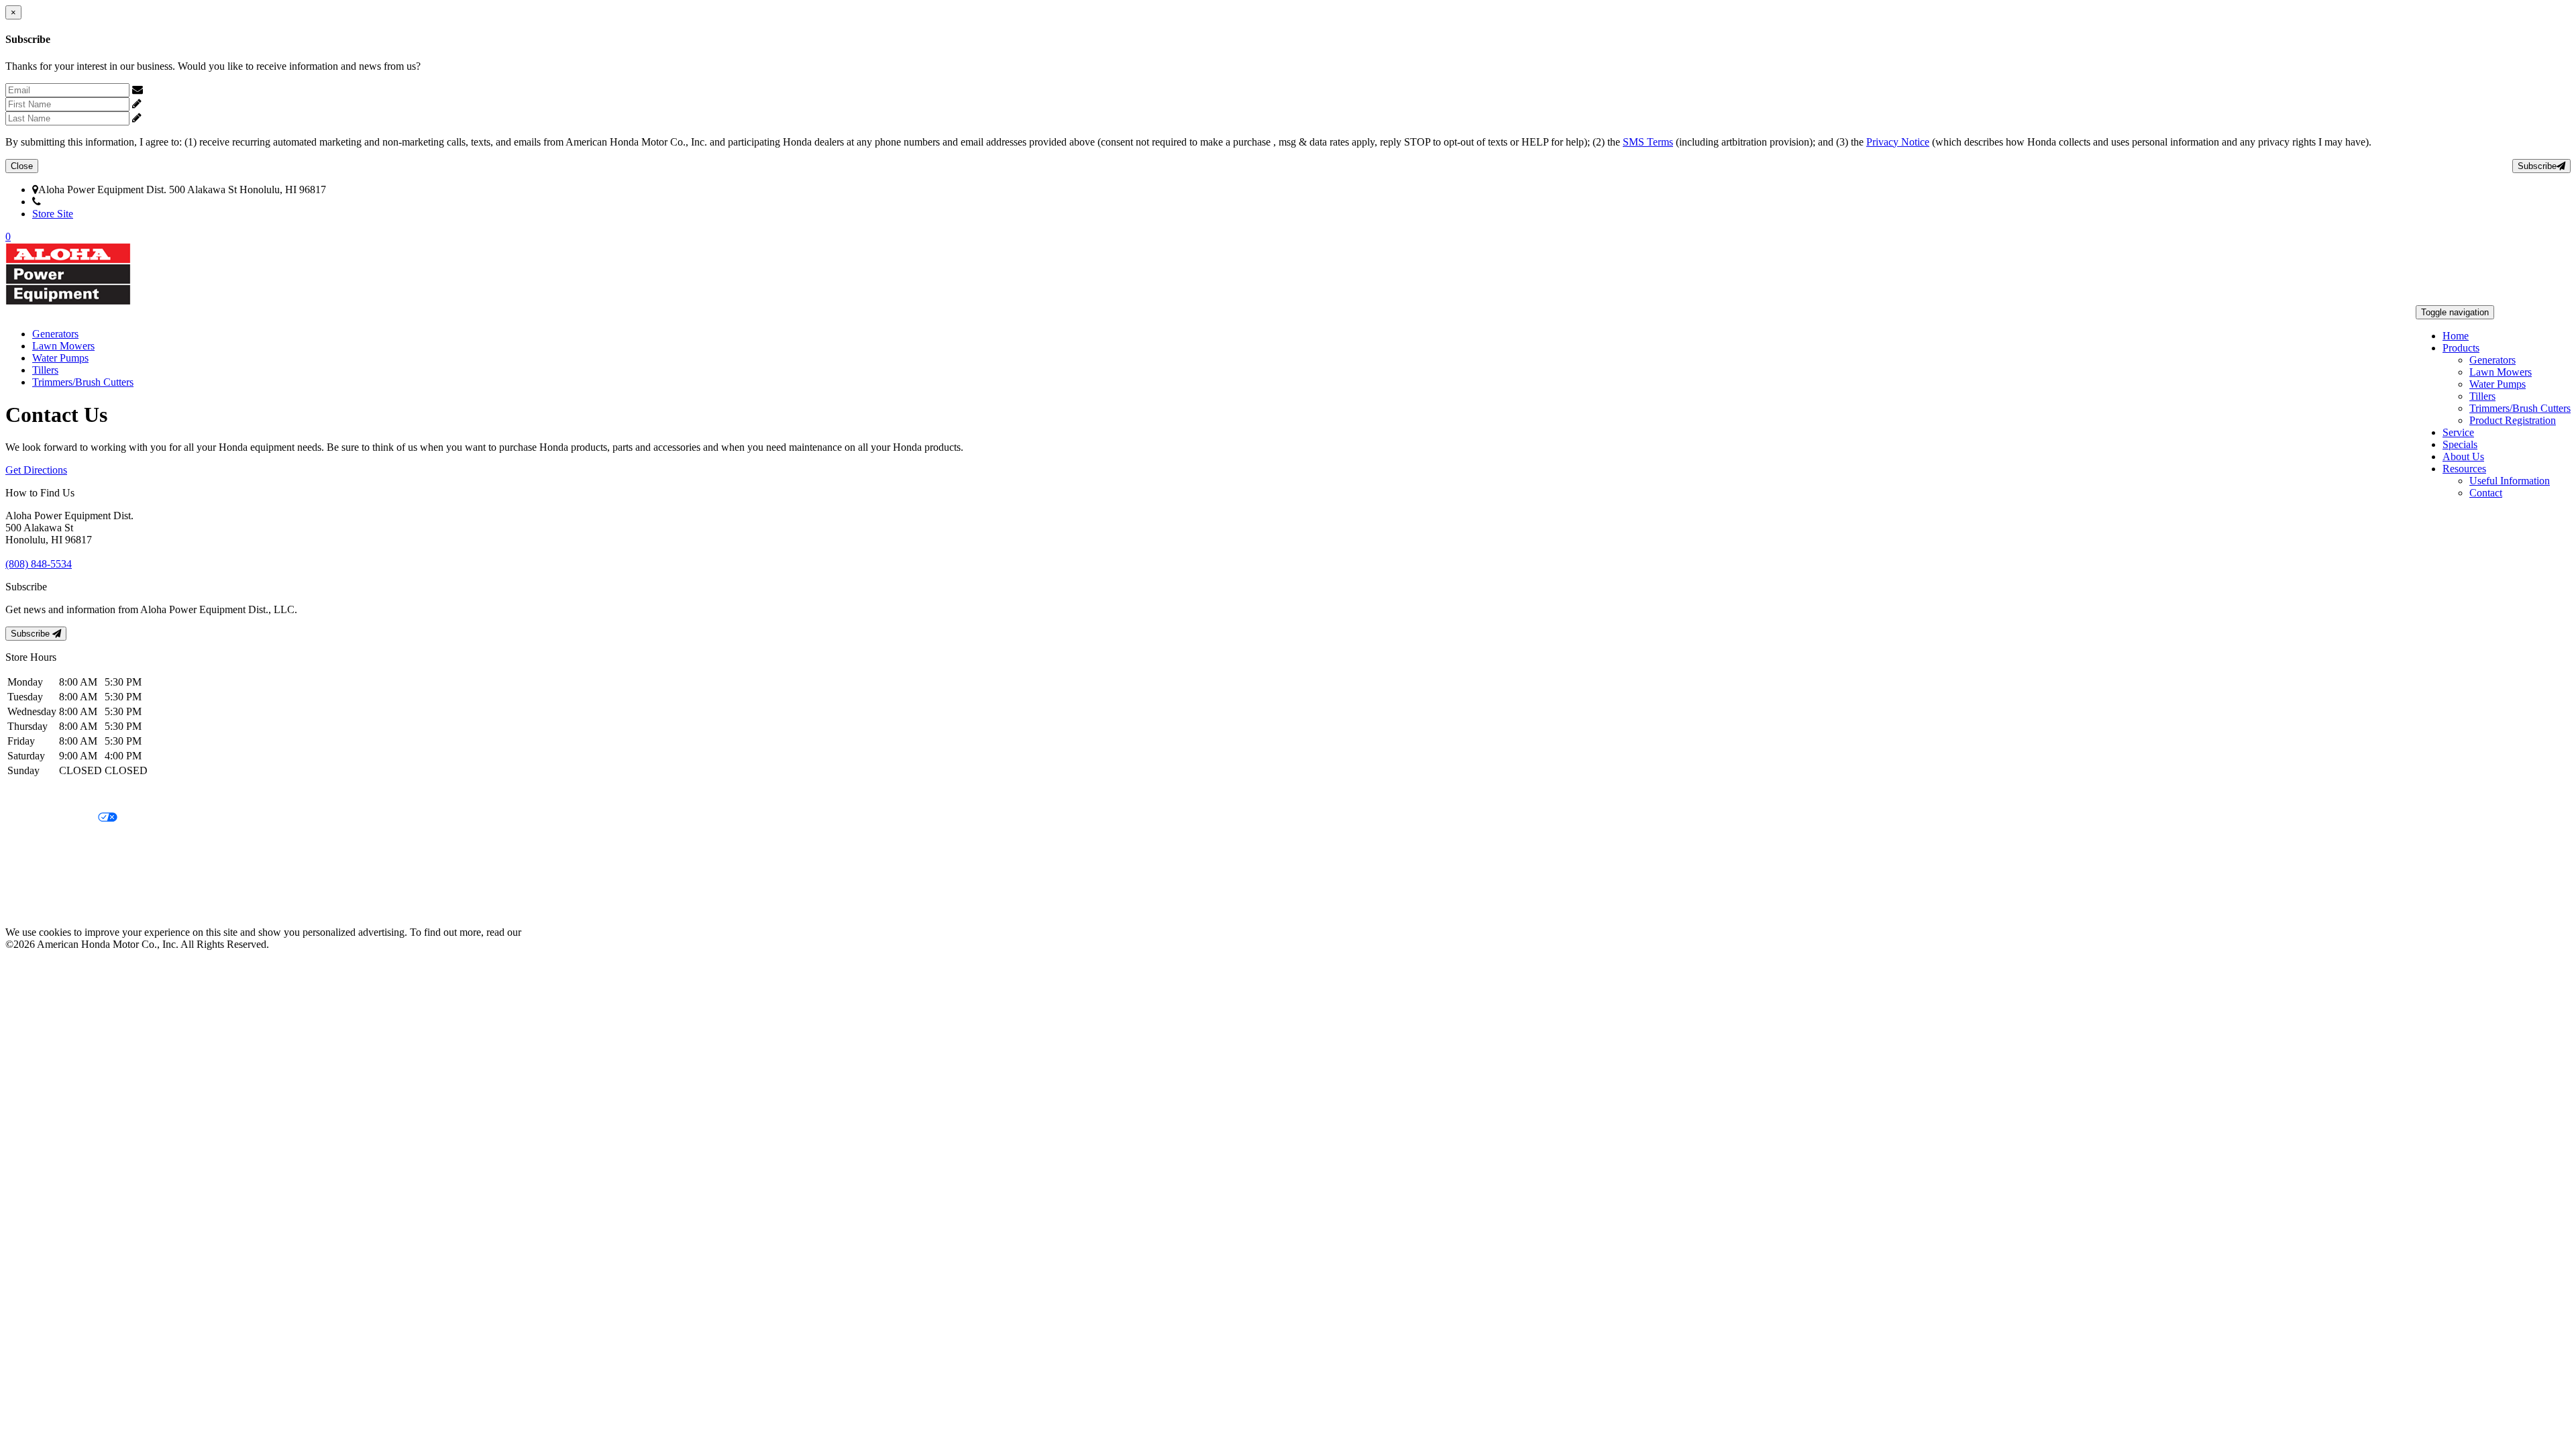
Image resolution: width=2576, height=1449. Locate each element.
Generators (2492, 360)
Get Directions (36, 470)
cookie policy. (553, 932)
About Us (2463, 457)
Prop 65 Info (32, 887)
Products (2461, 348)
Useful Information (2510, 481)
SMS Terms (1648, 142)
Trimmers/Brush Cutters (2520, 408)
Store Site (53, 214)
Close (22, 166)
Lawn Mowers (2501, 372)
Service (2458, 432)
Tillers (2482, 396)
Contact (2486, 493)
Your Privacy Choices (52, 818)
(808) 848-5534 (74, 202)
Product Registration (2513, 420)
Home (2456, 336)
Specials (2460, 444)
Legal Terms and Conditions (65, 841)
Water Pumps (2498, 384)
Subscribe (2537, 166)
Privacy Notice (1898, 142)
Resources (2464, 469)
